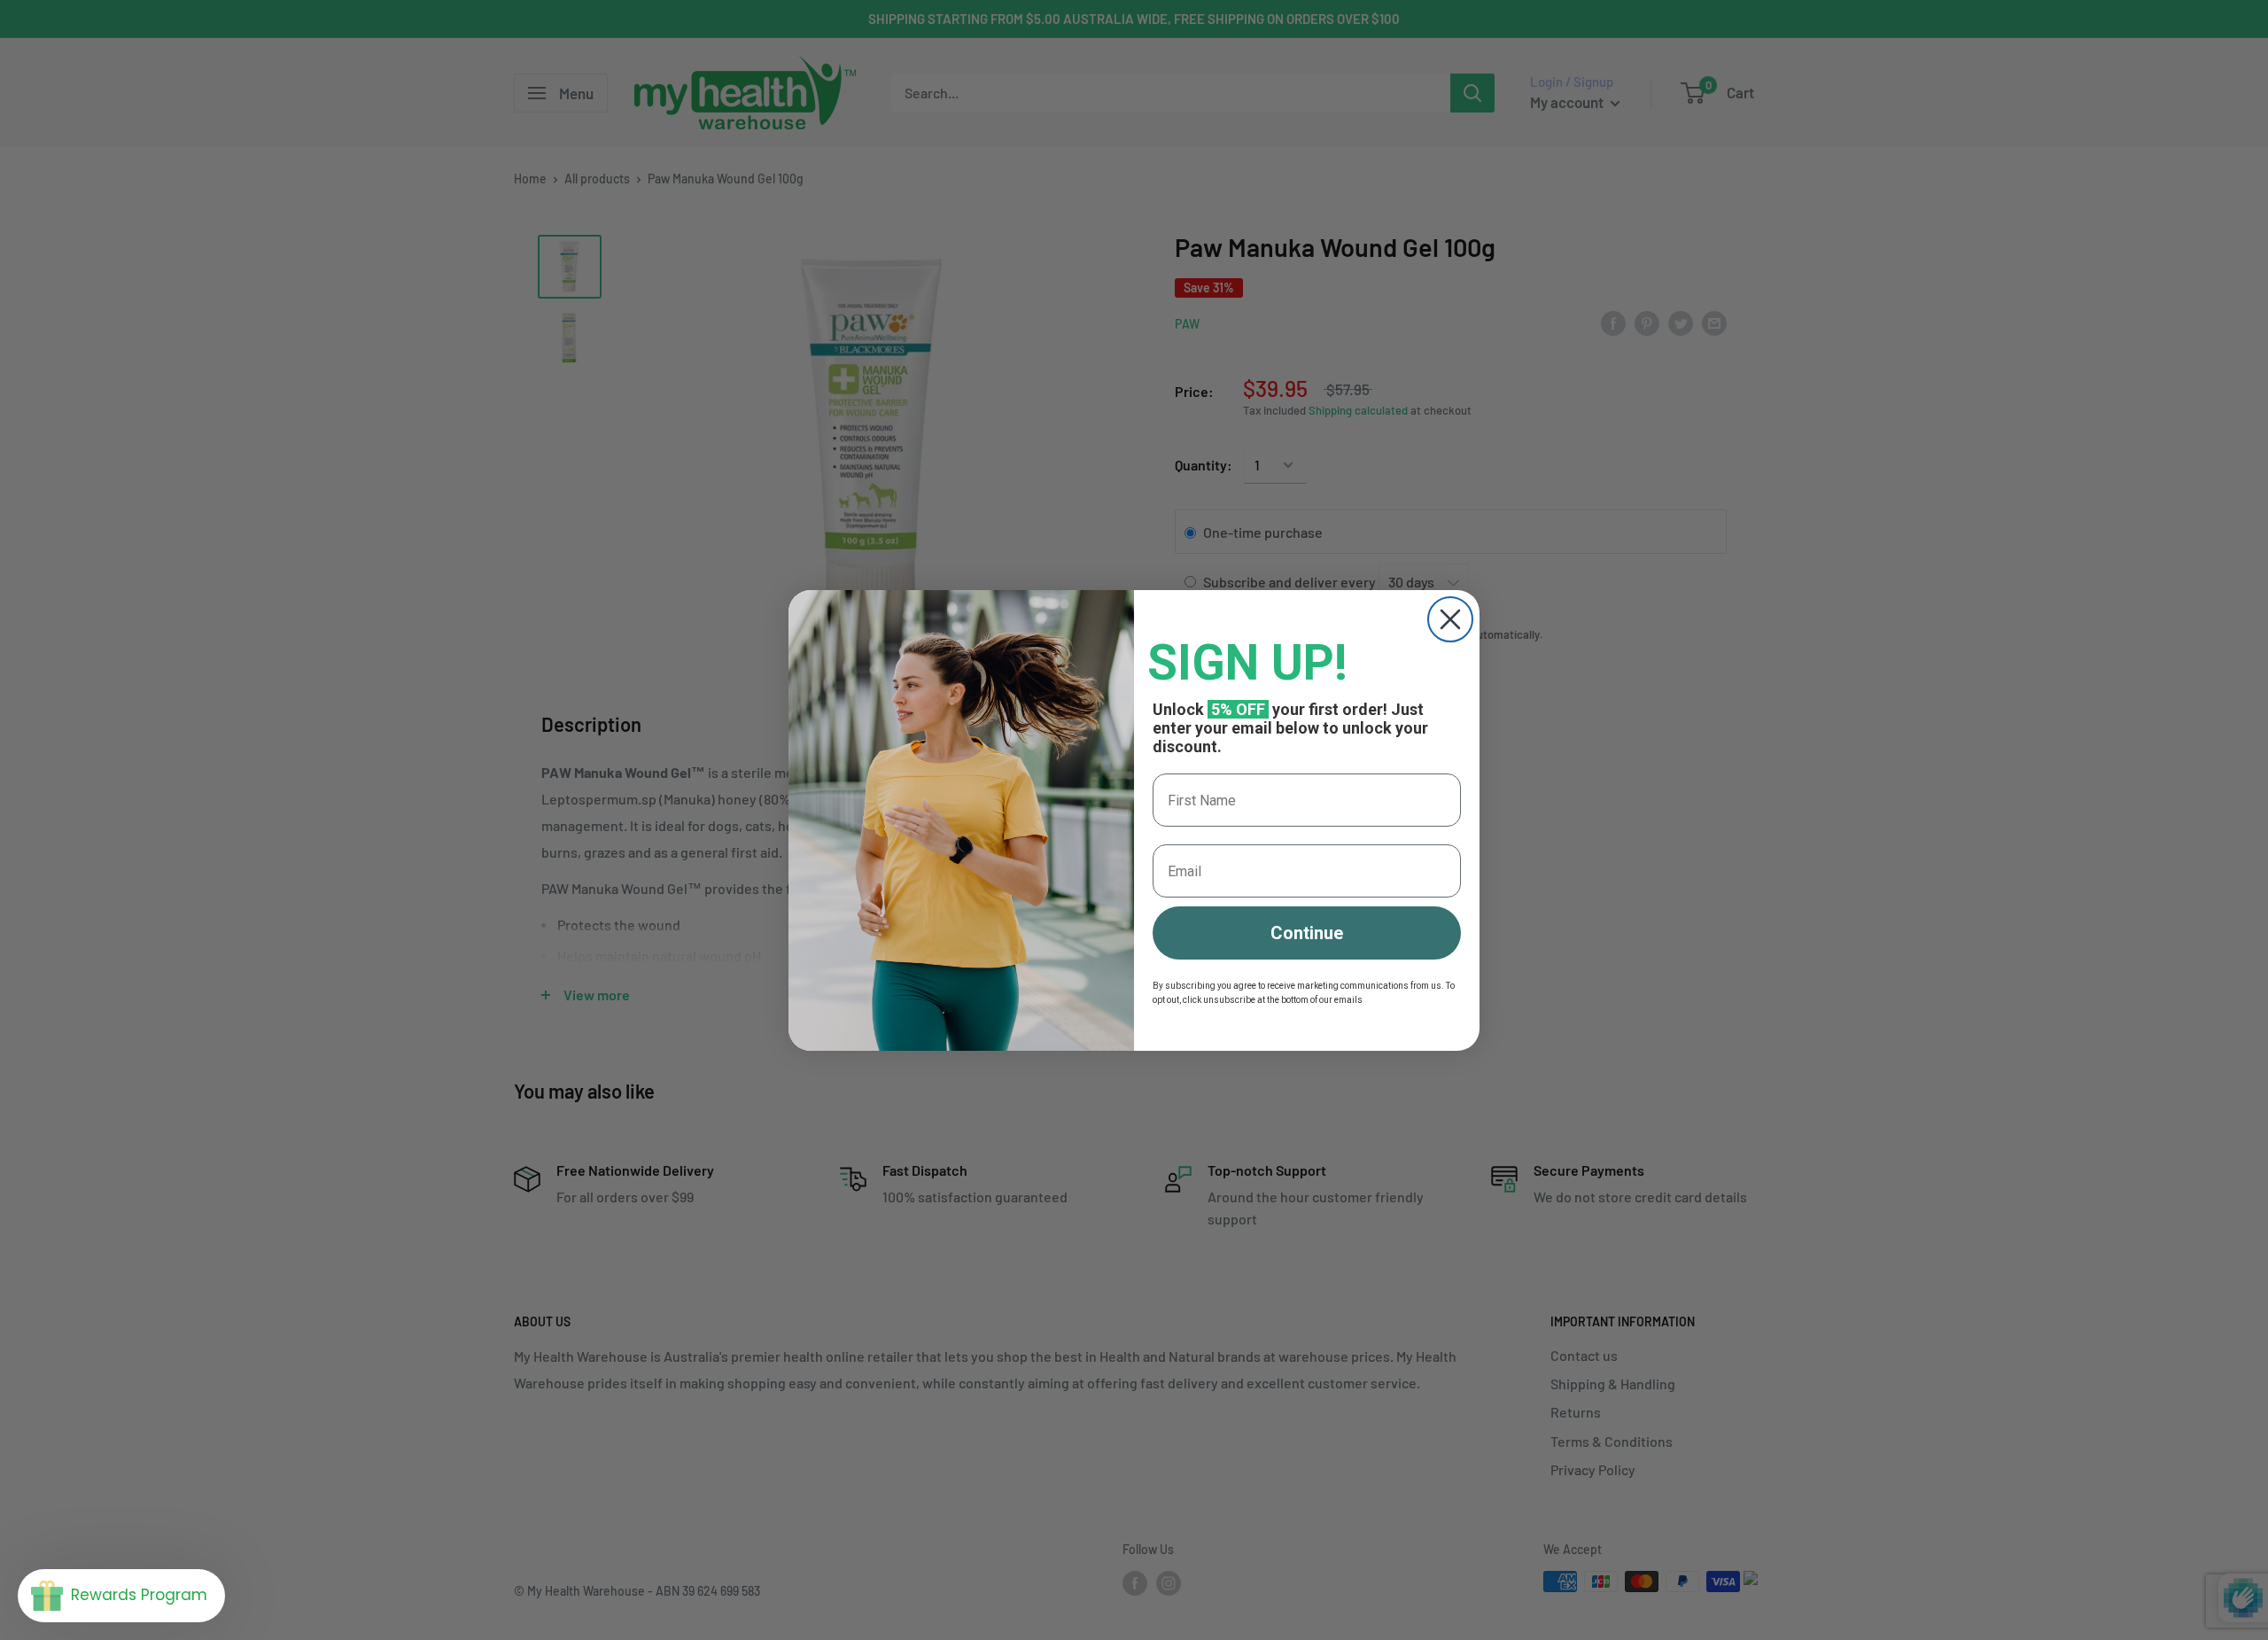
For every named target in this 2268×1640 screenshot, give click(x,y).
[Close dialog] (1450, 619)
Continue (1307, 933)
